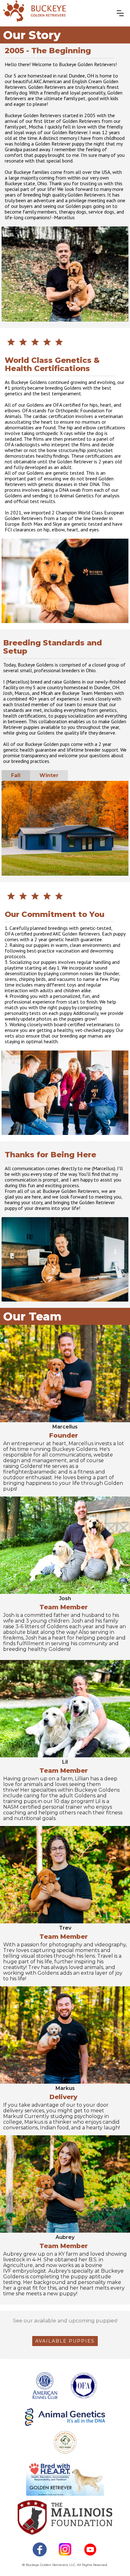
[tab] (16, 776)
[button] (120, 13)
